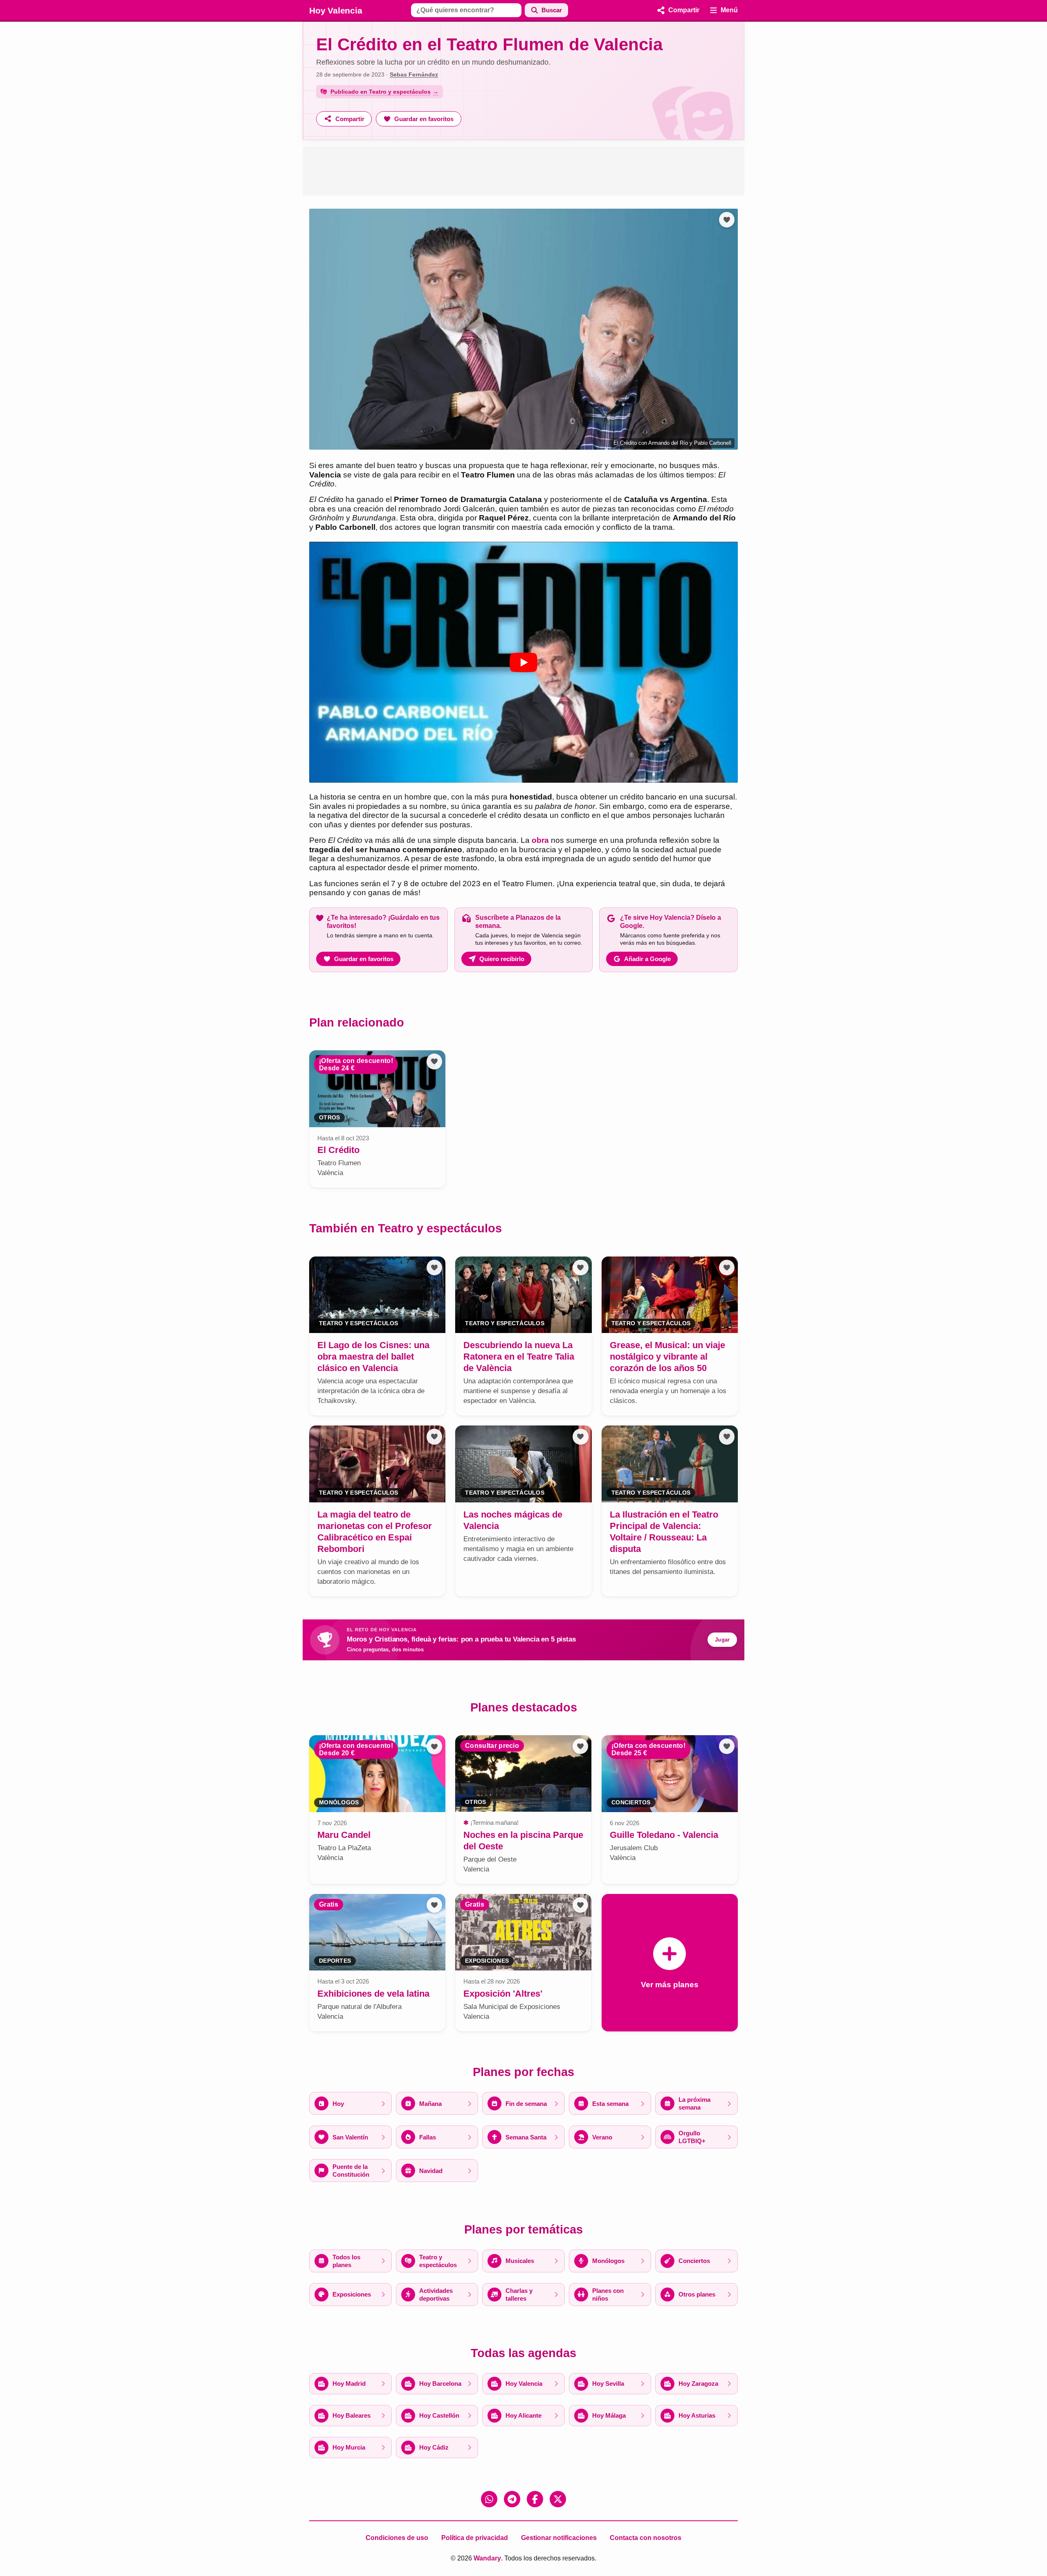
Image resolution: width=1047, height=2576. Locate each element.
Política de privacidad (475, 2538)
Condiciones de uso (397, 2538)
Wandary (487, 2558)
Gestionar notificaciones (559, 2538)
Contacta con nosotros (646, 2538)
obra (540, 840)
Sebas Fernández (414, 74)
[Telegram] (512, 2499)
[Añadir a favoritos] (727, 220)
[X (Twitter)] (558, 2499)
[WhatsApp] (489, 2499)
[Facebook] (535, 2499)
